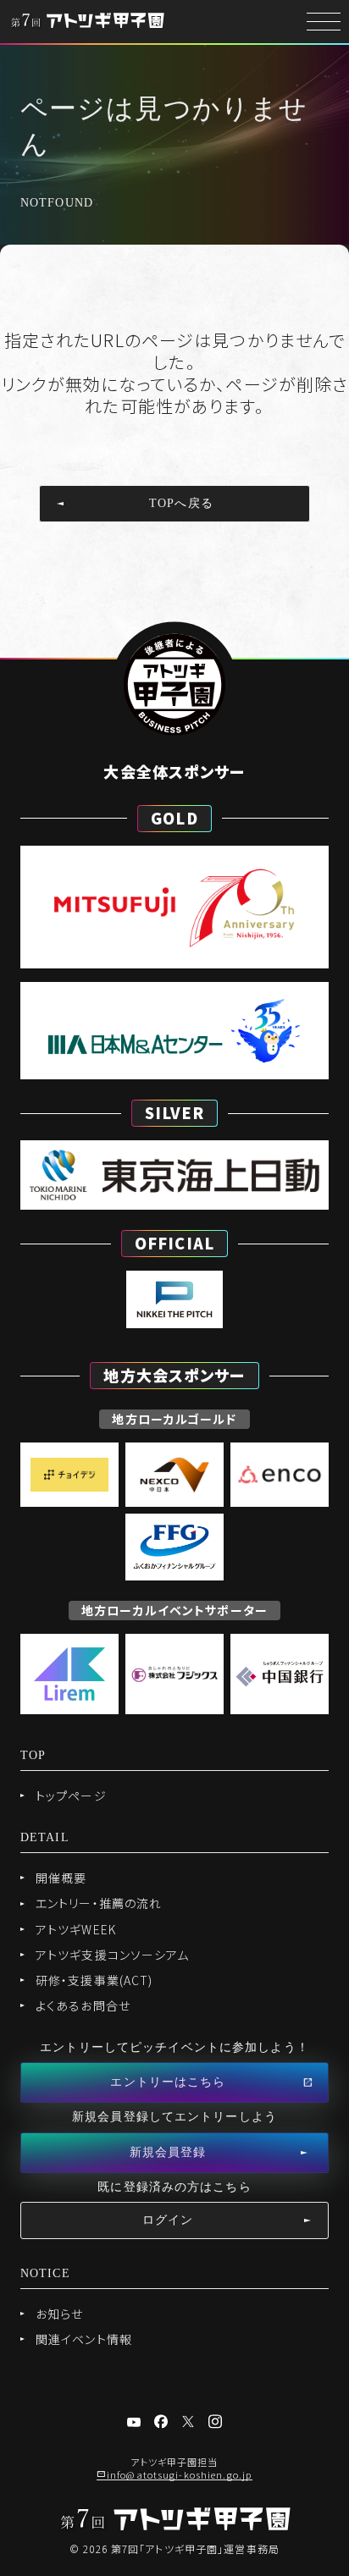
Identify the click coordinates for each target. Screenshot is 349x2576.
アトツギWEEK (76, 1929)
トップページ (71, 1795)
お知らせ (59, 2314)
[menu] (324, 22)
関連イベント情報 (84, 2339)
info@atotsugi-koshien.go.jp (180, 2474)
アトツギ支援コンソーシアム (113, 1955)
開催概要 (61, 1878)
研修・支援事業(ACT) (94, 1980)
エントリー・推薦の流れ (99, 1903)
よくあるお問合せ (83, 2005)
